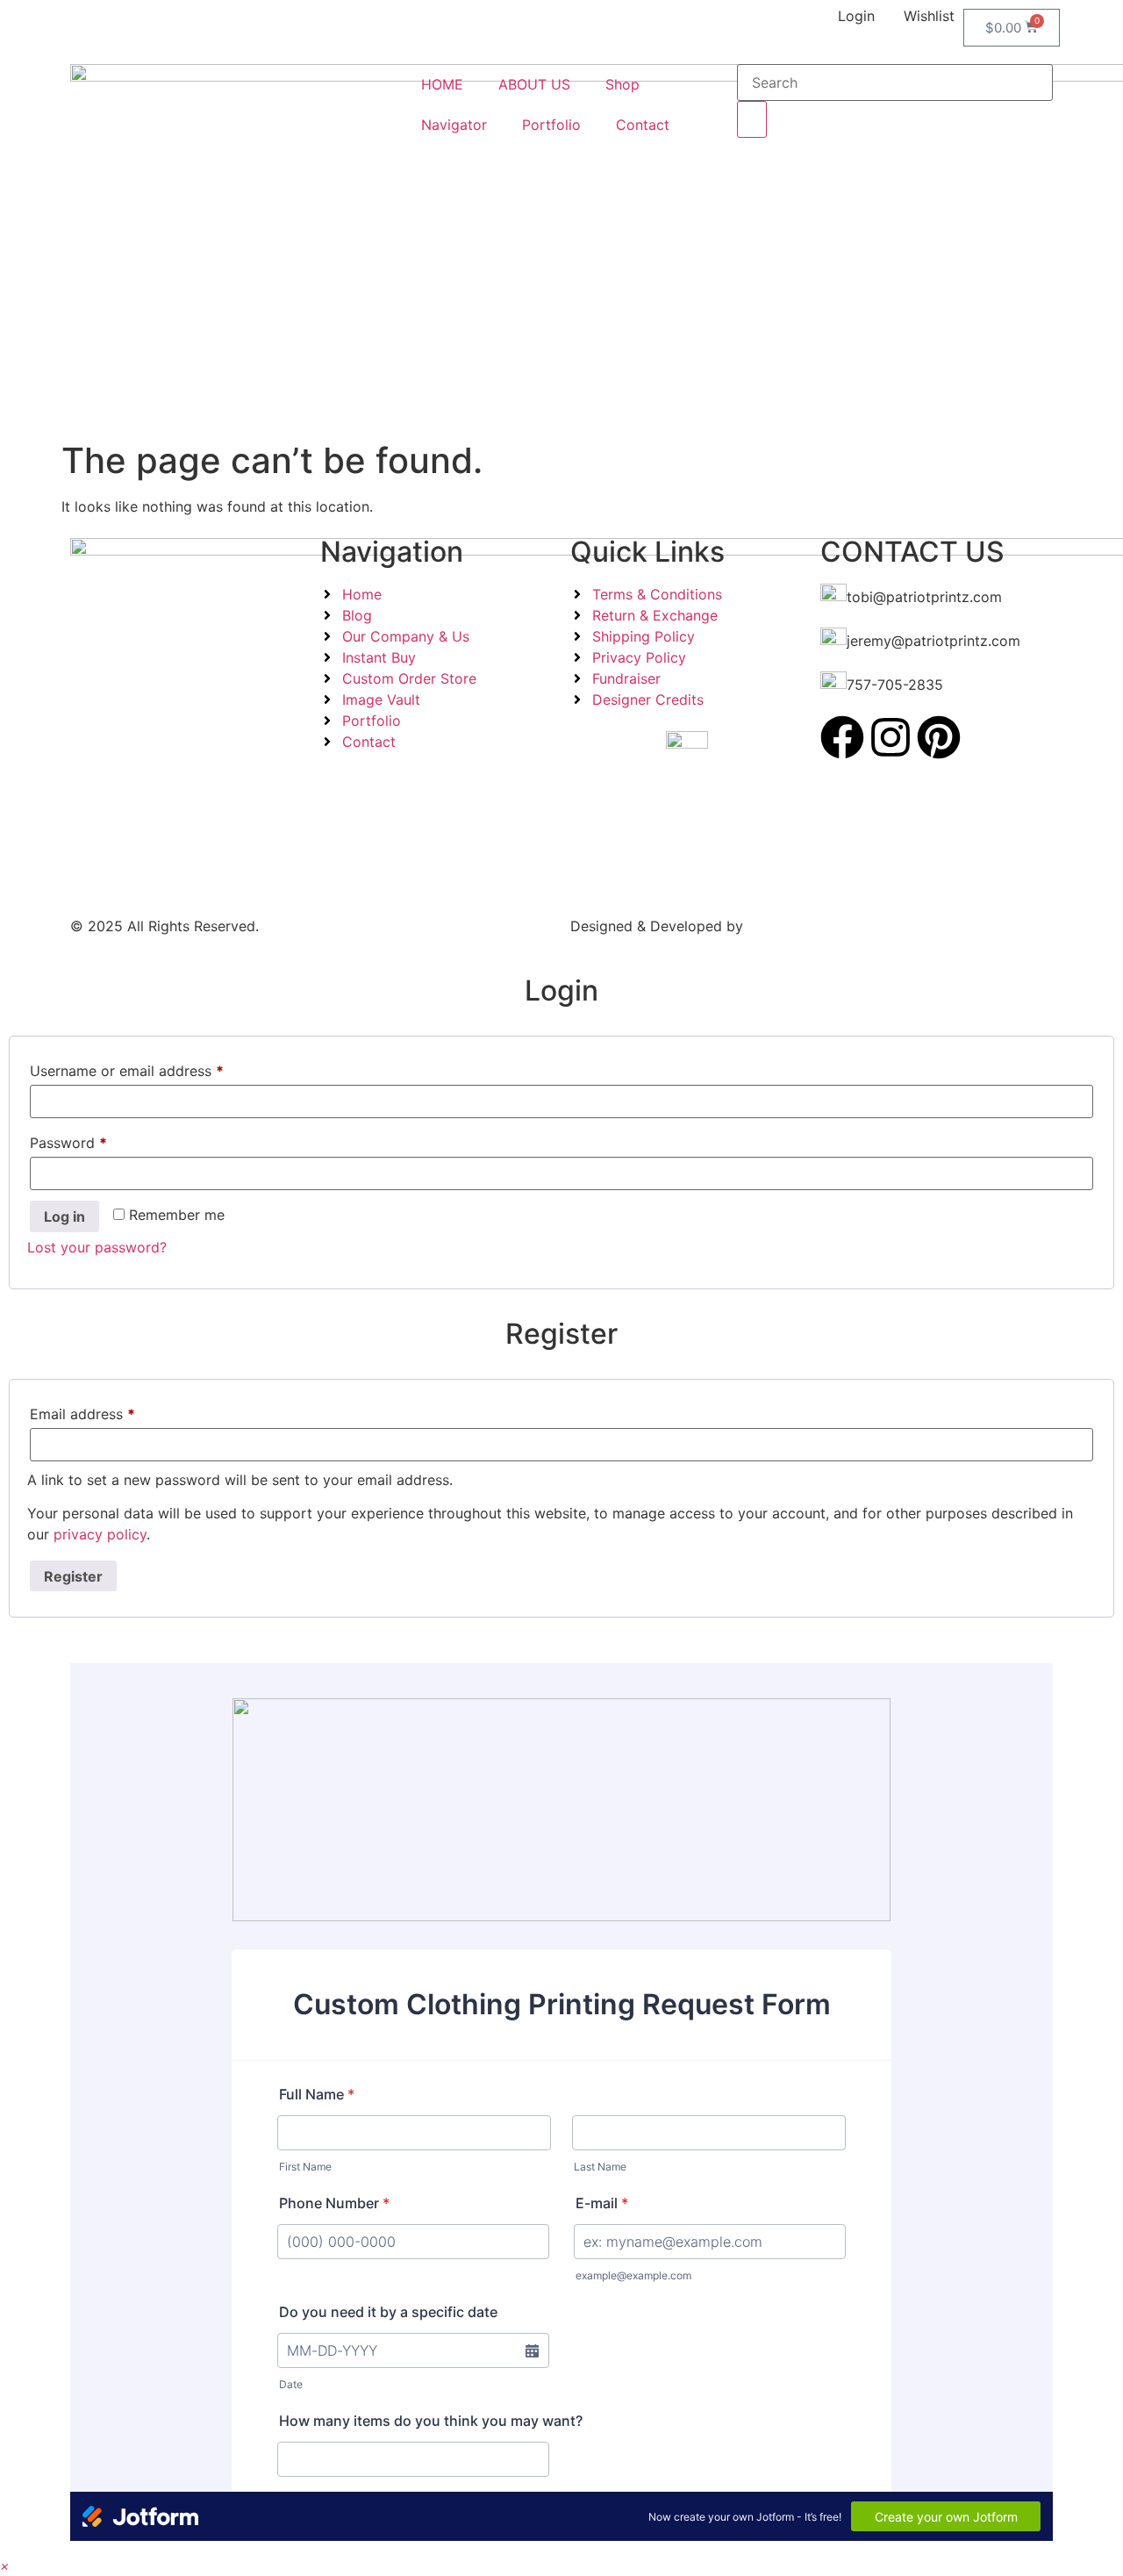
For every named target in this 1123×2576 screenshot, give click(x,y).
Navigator (454, 125)
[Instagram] (891, 737)
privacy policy (100, 1534)
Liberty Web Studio (812, 926)
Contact (643, 125)
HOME (442, 84)
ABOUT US (534, 84)
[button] (5, 2565)
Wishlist (929, 16)
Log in (64, 1216)
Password (68, 1140)
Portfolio (551, 125)
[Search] (752, 119)
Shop (622, 84)
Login (856, 16)
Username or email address (127, 1068)
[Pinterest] (939, 737)
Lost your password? (97, 1247)
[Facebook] (842, 737)
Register (73, 1576)
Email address (82, 1411)
